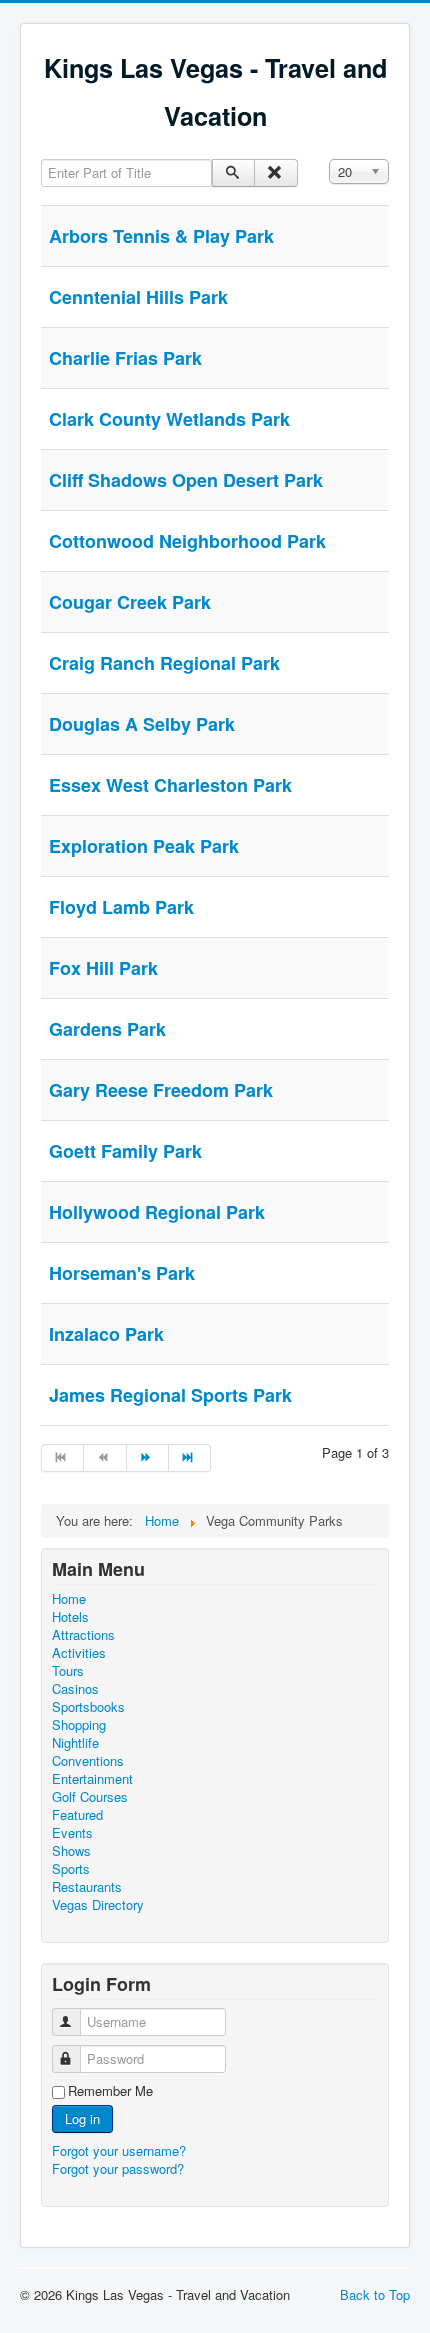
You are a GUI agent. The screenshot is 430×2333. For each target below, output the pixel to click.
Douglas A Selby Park (142, 724)
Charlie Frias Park (125, 358)
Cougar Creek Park (130, 602)
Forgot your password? (118, 2168)
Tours (68, 1671)
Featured (77, 1815)
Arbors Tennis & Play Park (161, 236)
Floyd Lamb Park (121, 907)
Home (69, 1599)
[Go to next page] (148, 1458)
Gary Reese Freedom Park (161, 1090)
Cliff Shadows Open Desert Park (186, 480)
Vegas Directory (98, 1905)
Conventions (88, 1761)
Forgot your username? (119, 2150)
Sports (71, 1869)
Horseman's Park (122, 1273)
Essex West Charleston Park (170, 785)
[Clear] (275, 173)
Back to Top (375, 2294)
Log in (82, 2118)
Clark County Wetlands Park (169, 419)
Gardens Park (107, 1029)
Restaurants (87, 1887)
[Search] (233, 173)
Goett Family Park (125, 1151)
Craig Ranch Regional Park (164, 663)
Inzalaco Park (106, 1334)
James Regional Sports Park (170, 1395)
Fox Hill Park (103, 968)
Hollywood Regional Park (157, 1212)
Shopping (79, 1725)
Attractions (83, 1635)
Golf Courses (90, 1797)
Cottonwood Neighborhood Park (187, 541)
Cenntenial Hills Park (138, 297)
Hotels (70, 1617)
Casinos (75, 1689)
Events (72, 1833)
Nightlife (75, 1743)
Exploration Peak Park (144, 846)
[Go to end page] (190, 1458)
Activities (79, 1653)
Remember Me (110, 2091)
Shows (71, 1851)
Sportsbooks (88, 1707)
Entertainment (92, 1779)
